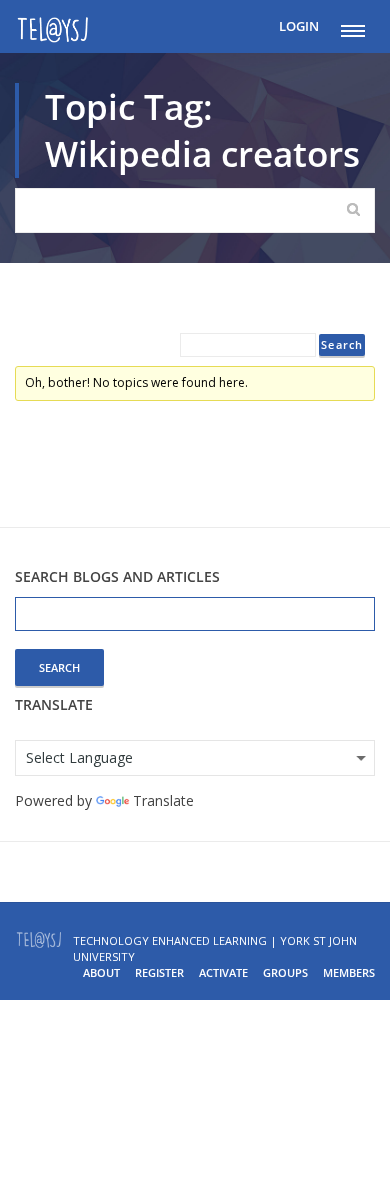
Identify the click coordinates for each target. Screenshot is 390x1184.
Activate (223, 972)
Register (159, 972)
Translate (163, 800)
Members (349, 972)
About (101, 972)
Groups (285, 972)
